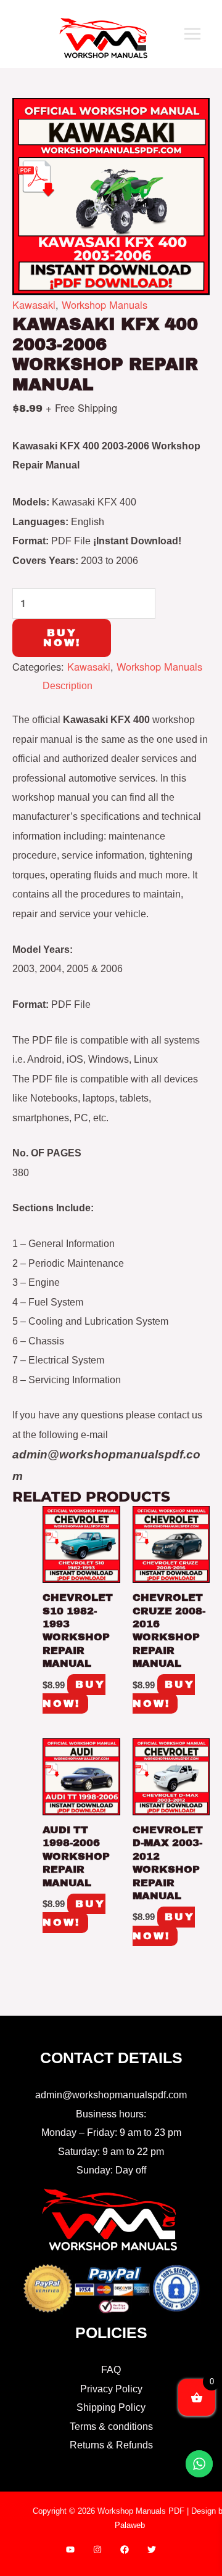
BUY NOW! (62, 638)
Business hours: (111, 2114)
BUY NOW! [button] (74, 1694)
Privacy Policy (111, 2389)
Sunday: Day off (111, 2170)
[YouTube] (70, 2549)
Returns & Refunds (111, 2445)
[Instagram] (97, 2549)
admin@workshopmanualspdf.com (111, 2095)
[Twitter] (152, 2549)
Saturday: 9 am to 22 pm (111, 2151)
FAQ (111, 2370)
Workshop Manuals (105, 305)
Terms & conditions (111, 2426)
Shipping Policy (111, 2407)
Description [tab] (68, 685)
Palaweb (130, 2525)
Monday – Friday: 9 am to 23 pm (111, 2132)
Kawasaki (34, 305)
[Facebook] (125, 2549)
